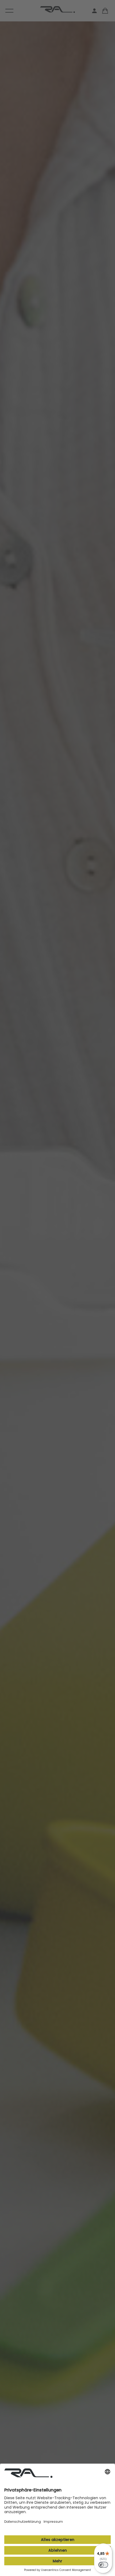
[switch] (103, 2565)
